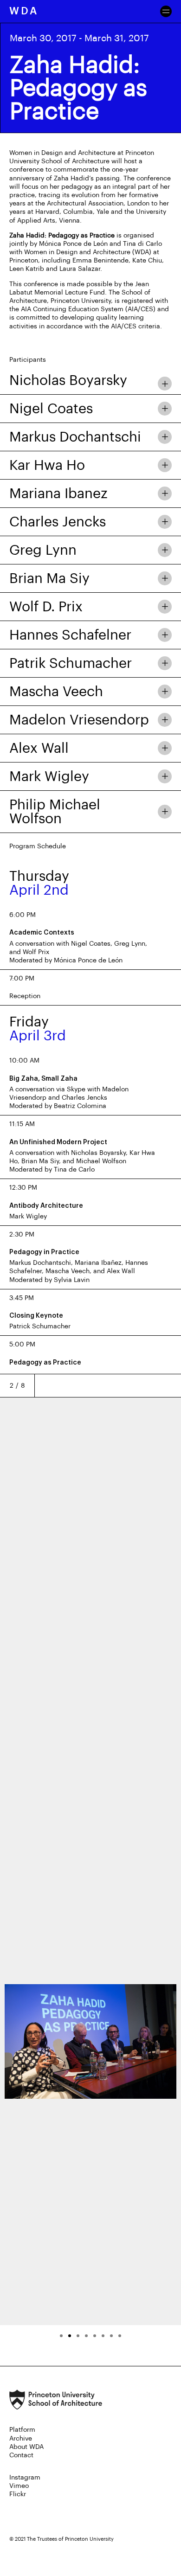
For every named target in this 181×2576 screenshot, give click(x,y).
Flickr (18, 2494)
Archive (21, 2439)
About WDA (26, 2447)
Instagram (25, 2478)
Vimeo (19, 2486)
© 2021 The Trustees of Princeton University (61, 2539)
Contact (21, 2455)
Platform (22, 2430)
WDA (24, 11)
